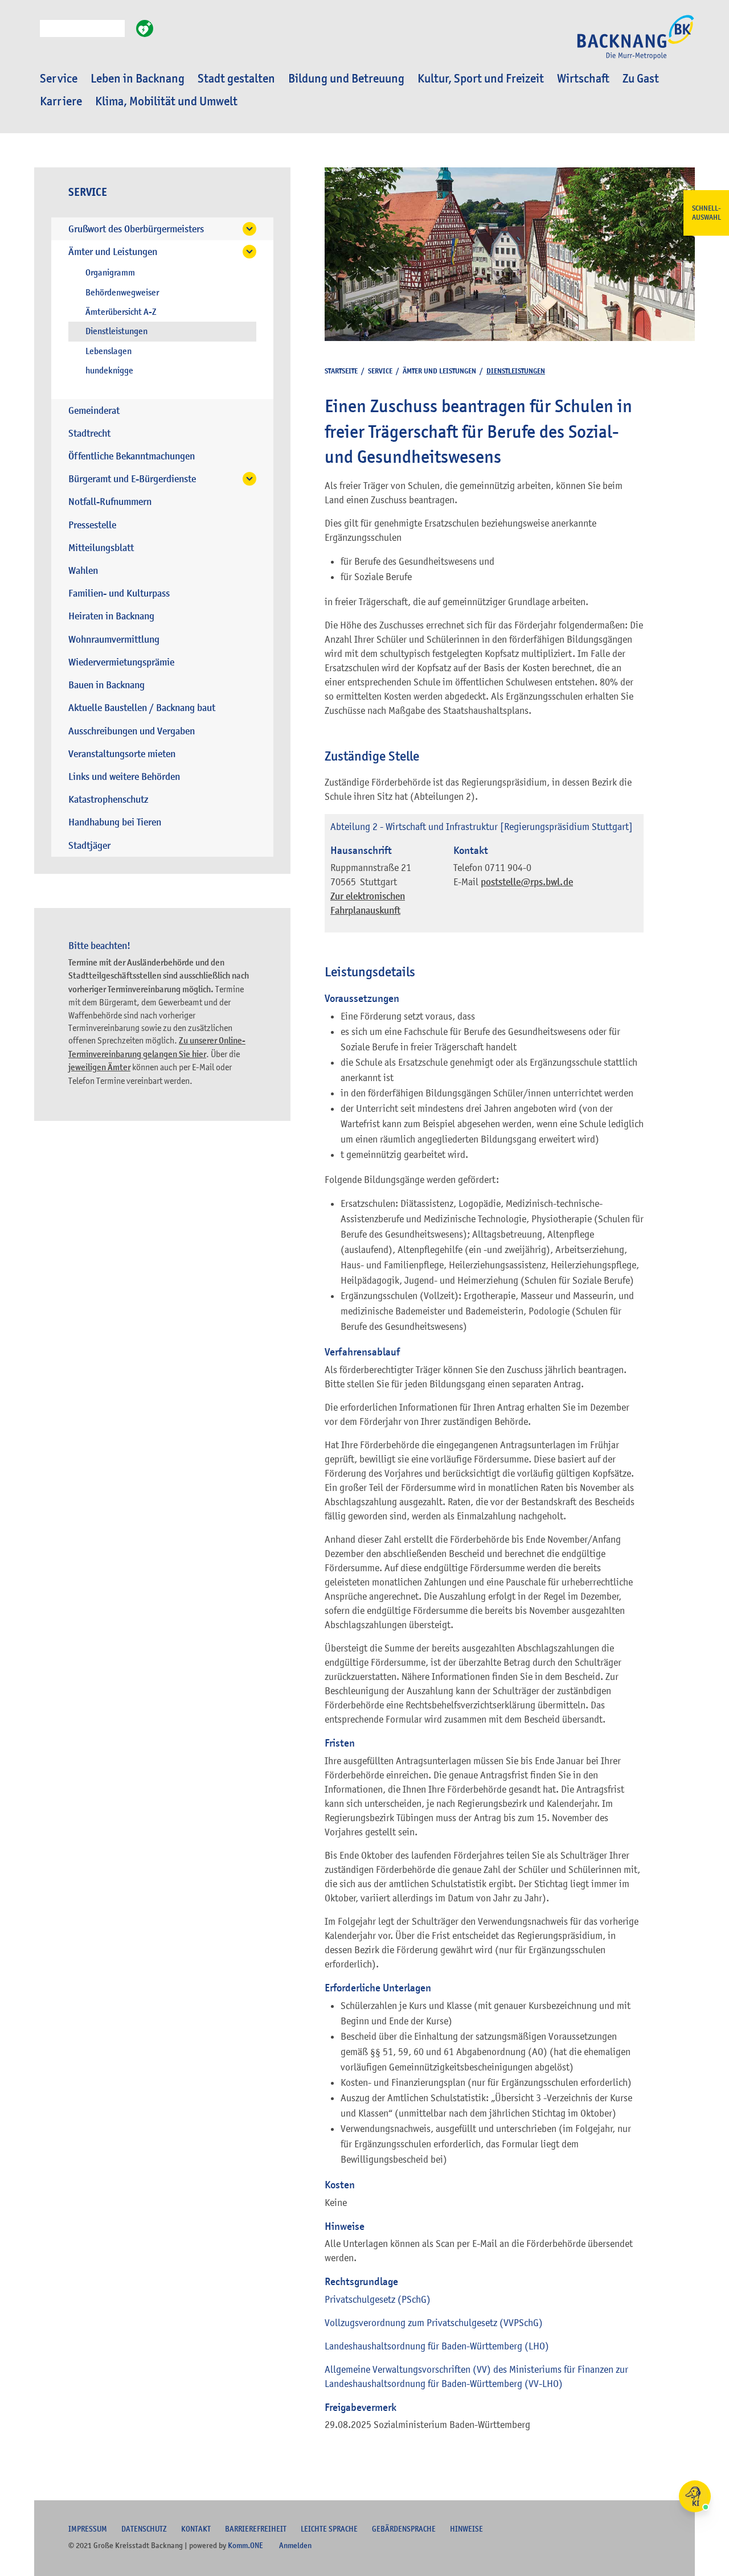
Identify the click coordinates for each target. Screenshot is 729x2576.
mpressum (88, 2529)
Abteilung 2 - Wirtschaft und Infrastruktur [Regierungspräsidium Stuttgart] (482, 827)
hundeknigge (109, 371)
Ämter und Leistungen (113, 252)
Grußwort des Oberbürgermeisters (136, 229)
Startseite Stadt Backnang (636, 43)
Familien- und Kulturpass (119, 593)
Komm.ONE (245, 2545)
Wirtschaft (583, 79)
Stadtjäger (89, 846)
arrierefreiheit (256, 2529)
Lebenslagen (108, 351)
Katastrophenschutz (108, 800)
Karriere (61, 101)
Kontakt (196, 2529)
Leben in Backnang (138, 79)
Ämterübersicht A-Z (121, 312)
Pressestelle (92, 525)
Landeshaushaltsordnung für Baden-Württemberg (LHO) (437, 2346)
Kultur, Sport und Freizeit (481, 79)
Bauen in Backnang (107, 685)
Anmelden (295, 2545)
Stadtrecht (89, 434)
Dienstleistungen (116, 331)
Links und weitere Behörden (124, 777)
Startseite (341, 371)
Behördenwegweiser (122, 293)
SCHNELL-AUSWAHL (707, 213)
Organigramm (110, 273)
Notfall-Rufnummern (110, 502)
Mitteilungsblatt (101, 548)
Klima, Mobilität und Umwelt (166, 101)
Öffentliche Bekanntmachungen (132, 456)
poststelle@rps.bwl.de (527, 882)
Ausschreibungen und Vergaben (132, 731)
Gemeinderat (94, 411)
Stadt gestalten (236, 79)
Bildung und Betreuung (346, 79)
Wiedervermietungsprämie (121, 662)
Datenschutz (144, 2529)
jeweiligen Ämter (99, 1067)
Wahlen (83, 571)
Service (59, 79)
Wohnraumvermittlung (114, 640)
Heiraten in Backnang (111, 616)
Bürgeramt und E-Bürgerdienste (132, 479)
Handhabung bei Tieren (115, 822)
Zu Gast (641, 79)
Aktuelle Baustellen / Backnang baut (142, 708)
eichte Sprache (329, 2529)
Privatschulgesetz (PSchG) (378, 2299)
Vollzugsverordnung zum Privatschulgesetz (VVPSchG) (434, 2323)
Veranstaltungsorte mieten (122, 754)
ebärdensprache (404, 2529)
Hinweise (466, 2529)
